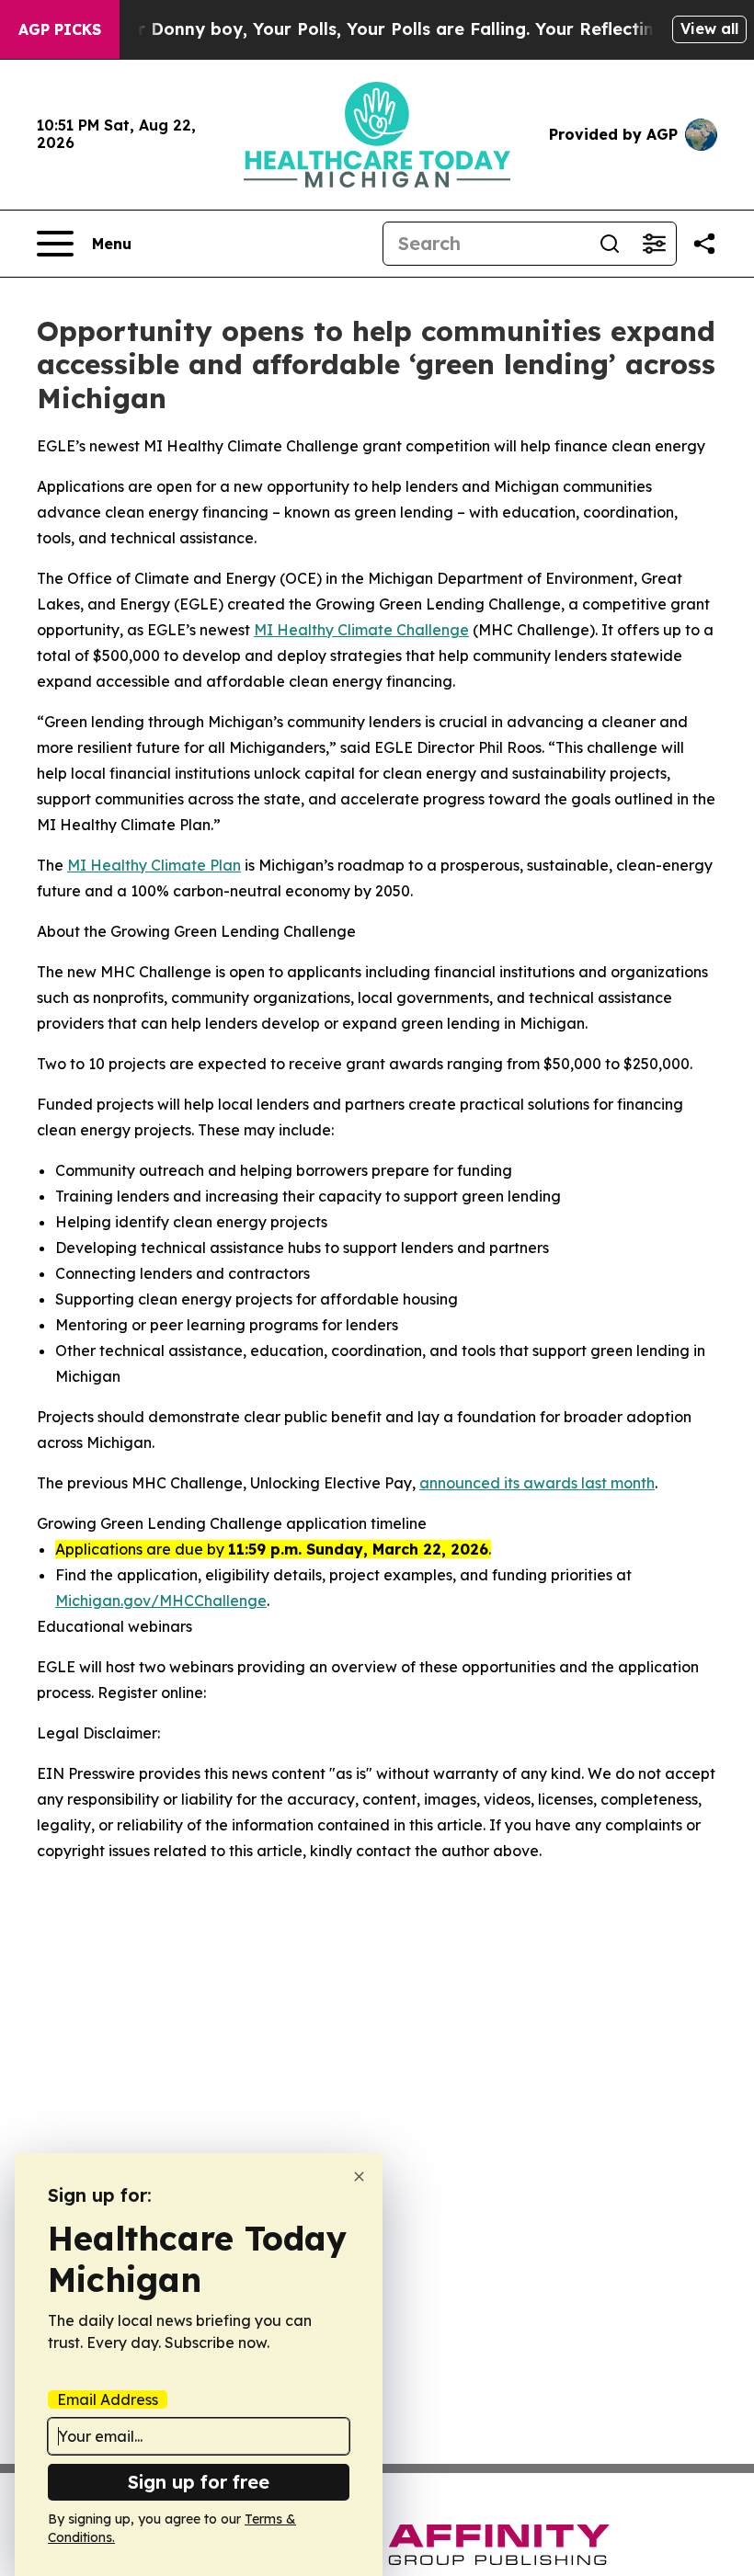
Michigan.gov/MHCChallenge (161, 1601)
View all (709, 28)
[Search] (610, 244)
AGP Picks (60, 29)
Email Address (108, 2399)
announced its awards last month (537, 1483)
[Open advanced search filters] (654, 244)
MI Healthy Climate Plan (154, 865)
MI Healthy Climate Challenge (361, 630)
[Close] (359, 2177)
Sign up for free (199, 2482)
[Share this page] (704, 244)
